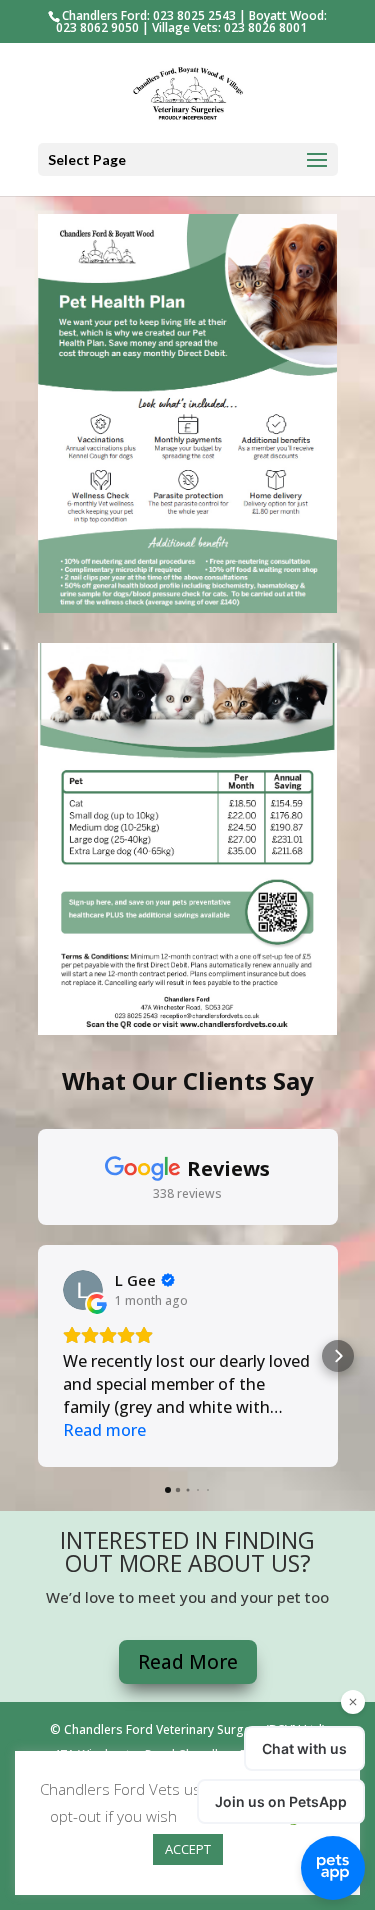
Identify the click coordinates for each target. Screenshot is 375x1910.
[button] (38, 1356)
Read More (188, 1662)
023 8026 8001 (265, 27)
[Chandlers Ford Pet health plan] (188, 1029)
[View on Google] (83, 1290)
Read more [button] (104, 1430)
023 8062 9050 (97, 27)
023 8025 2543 (194, 15)
